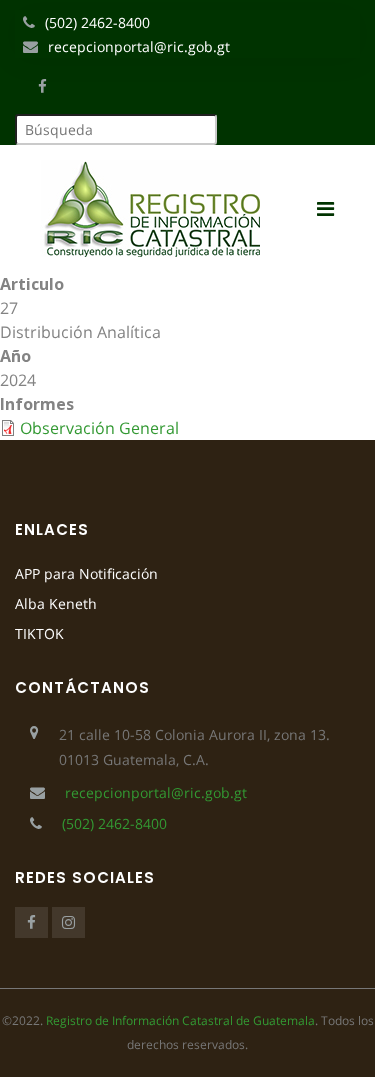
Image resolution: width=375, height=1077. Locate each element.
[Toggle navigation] (333, 209)
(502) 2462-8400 (97, 22)
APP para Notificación (86, 573)
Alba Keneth (56, 603)
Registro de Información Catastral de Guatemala (180, 1020)
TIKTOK (39, 633)
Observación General (99, 428)
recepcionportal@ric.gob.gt (139, 46)
